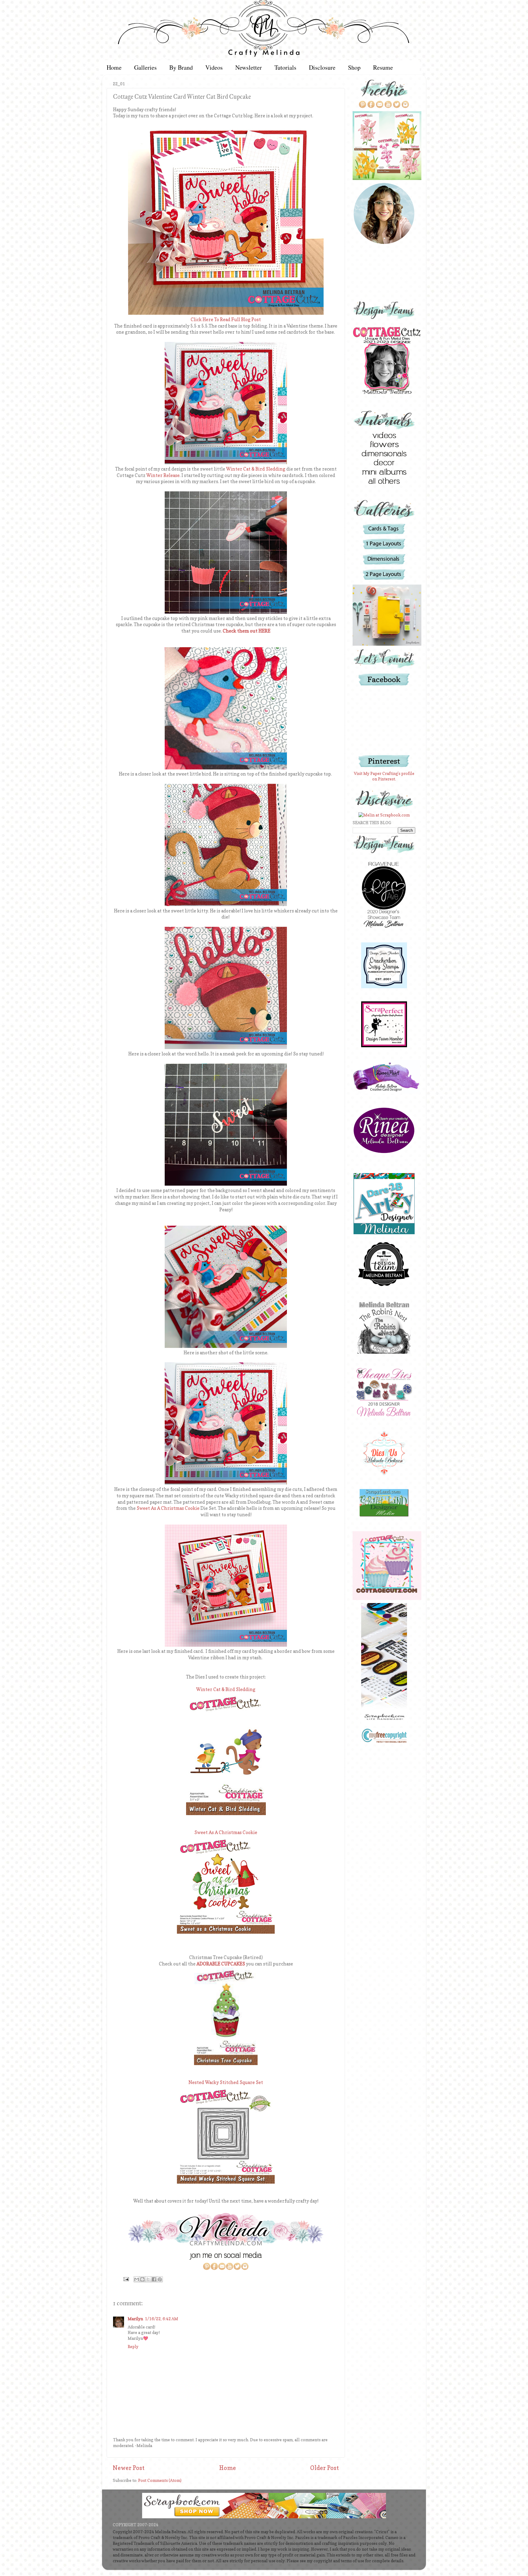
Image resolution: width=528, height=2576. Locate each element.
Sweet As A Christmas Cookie (168, 1508)
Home (114, 67)
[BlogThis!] (142, 2279)
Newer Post (129, 2468)
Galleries (145, 67)
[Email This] (137, 2279)
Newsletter (249, 67)
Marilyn (135, 2319)
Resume (383, 67)
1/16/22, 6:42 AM (161, 2319)
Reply (133, 2347)
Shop (354, 67)
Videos (214, 67)
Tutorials (285, 67)
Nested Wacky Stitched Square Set (226, 2082)
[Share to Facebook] (154, 2279)
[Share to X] (148, 2279)
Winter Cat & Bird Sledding (256, 469)
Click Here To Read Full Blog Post (226, 320)
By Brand (181, 67)
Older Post (324, 2468)
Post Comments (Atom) (160, 2480)
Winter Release (163, 475)
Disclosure (322, 67)
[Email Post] (126, 2279)
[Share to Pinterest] (160, 2279)
